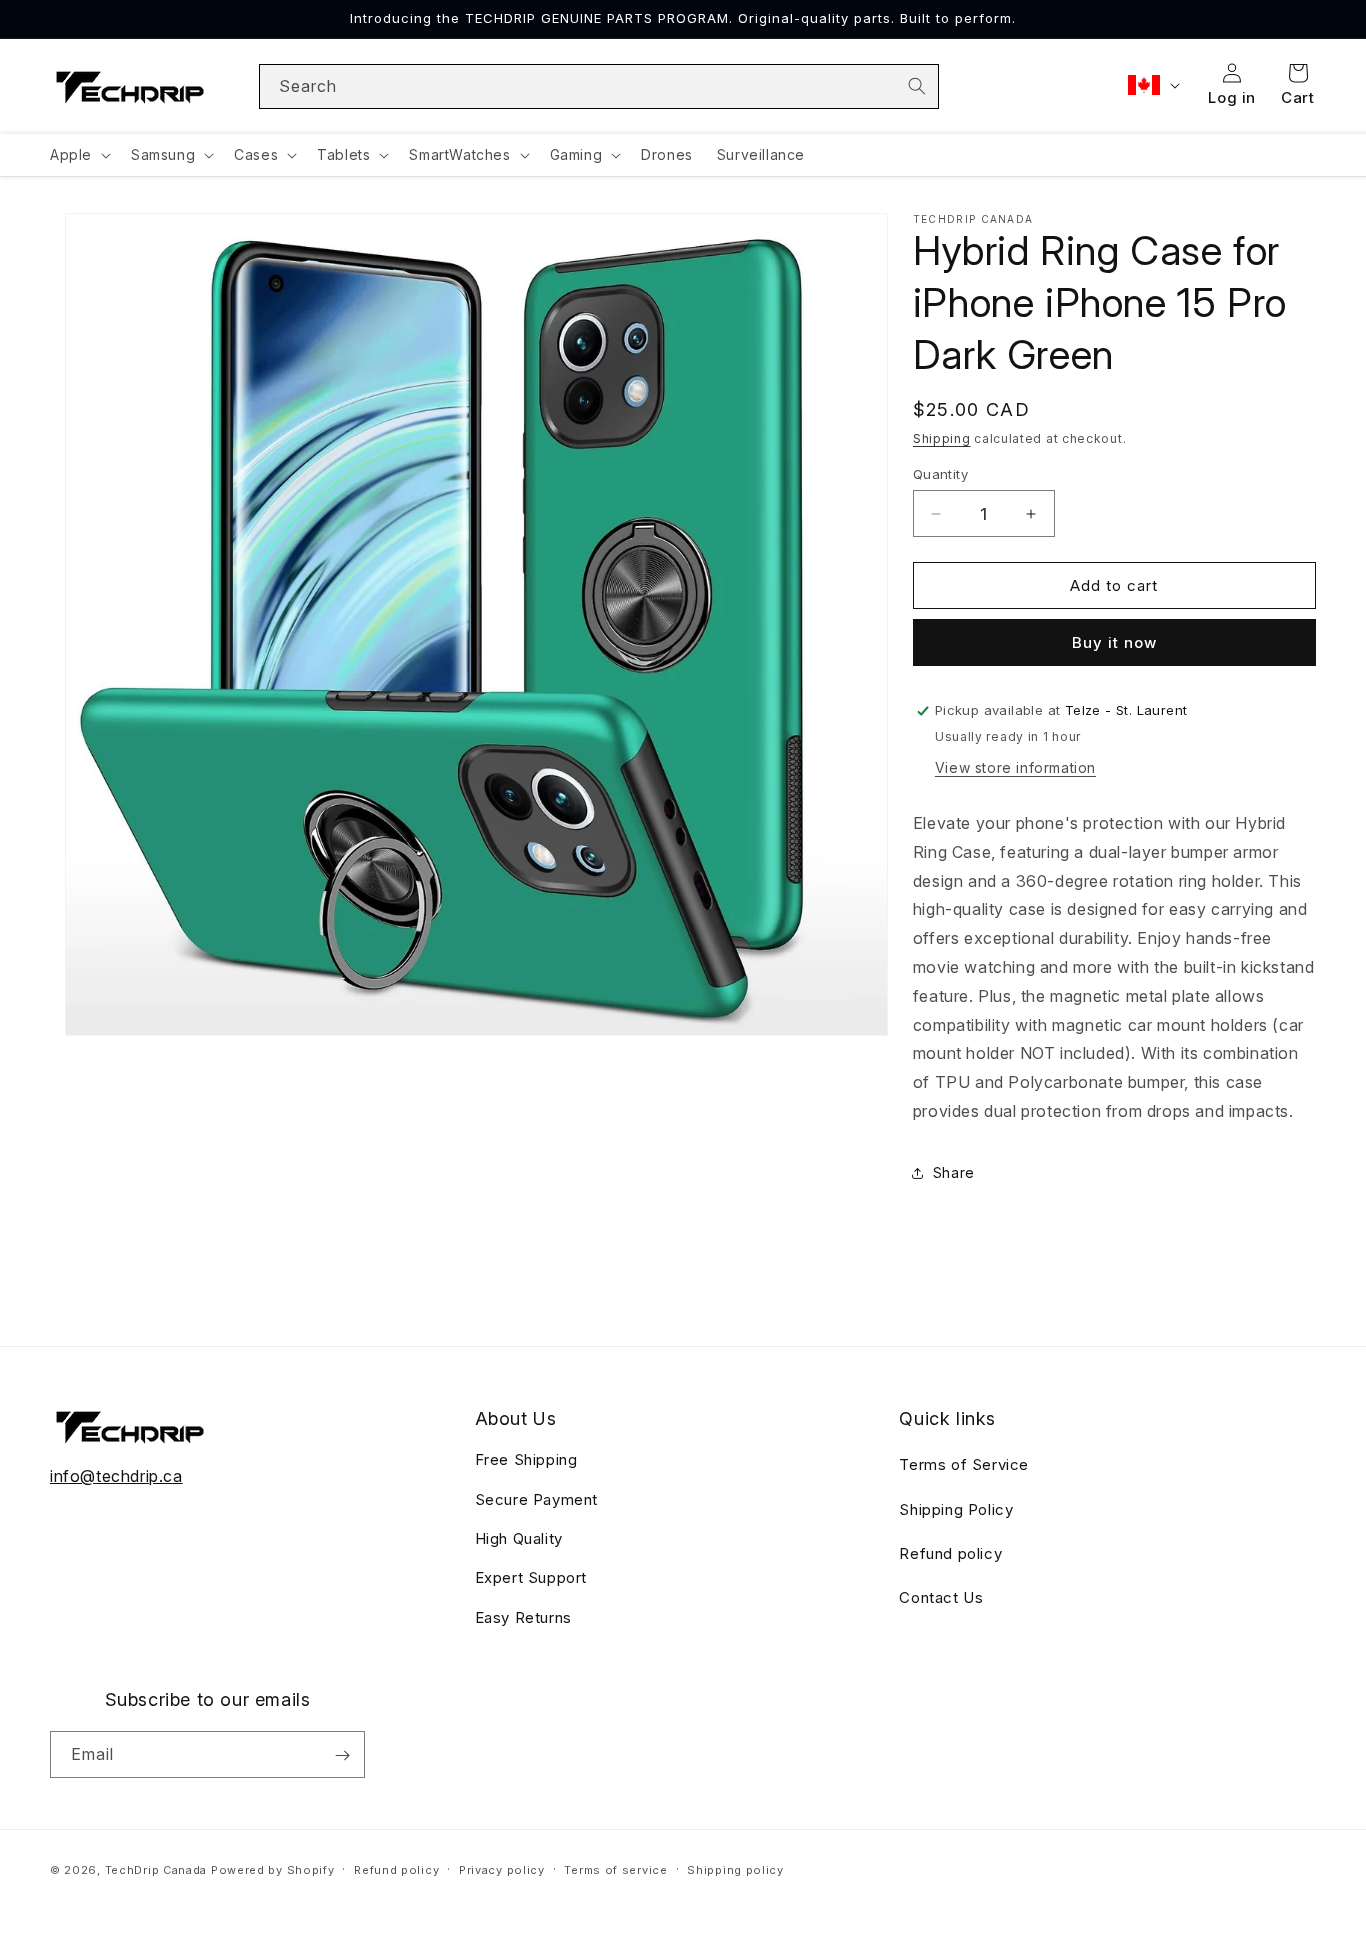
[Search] (917, 86)
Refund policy (950, 1553)
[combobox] (599, 86)
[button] (78, 155)
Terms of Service (964, 1464)
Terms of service (615, 1869)
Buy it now (1114, 642)
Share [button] (954, 1172)
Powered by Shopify (273, 1870)
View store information (1015, 767)
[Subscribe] (342, 1755)
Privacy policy (502, 1869)
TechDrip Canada (156, 1870)
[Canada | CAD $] (1152, 85)
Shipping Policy (956, 1509)
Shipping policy (735, 1869)
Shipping (942, 438)
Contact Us (941, 1598)
